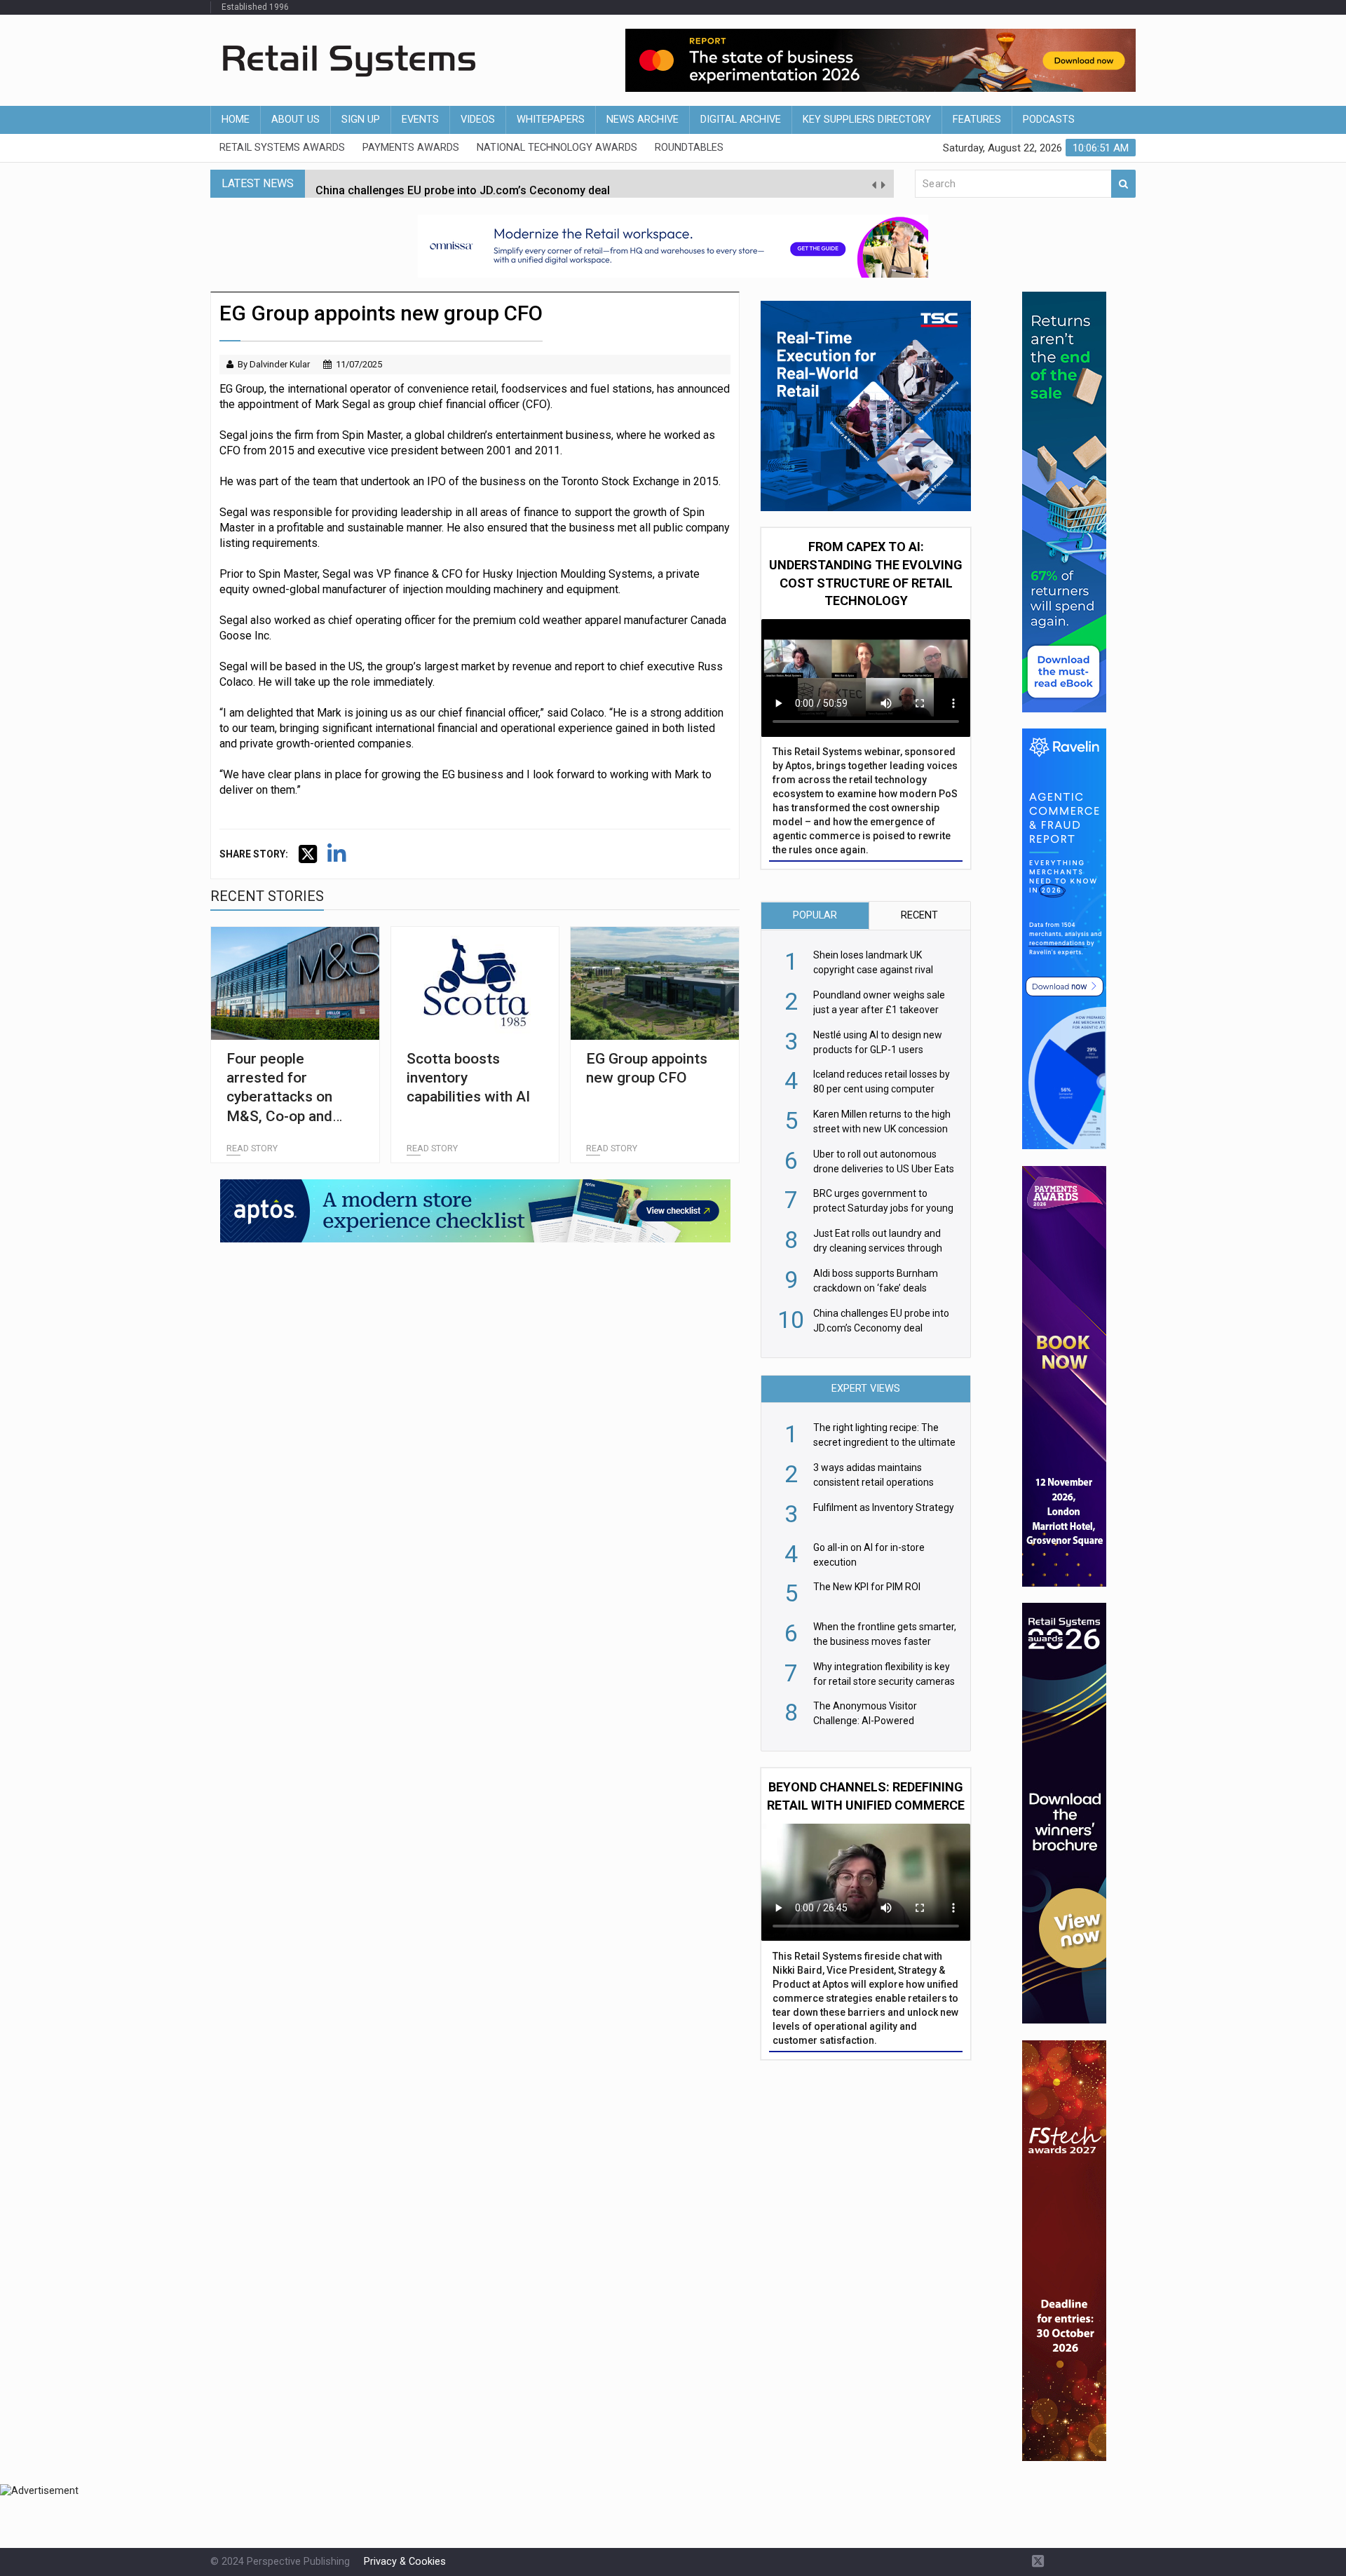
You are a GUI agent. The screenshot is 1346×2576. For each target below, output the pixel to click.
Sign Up (361, 120)
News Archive (643, 120)
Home (236, 120)
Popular (815, 915)
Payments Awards (411, 148)
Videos (478, 120)
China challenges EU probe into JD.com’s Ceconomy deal (463, 183)
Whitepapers (551, 120)
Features (977, 120)
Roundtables (689, 148)
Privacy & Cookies (405, 2562)
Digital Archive (741, 120)
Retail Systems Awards (282, 148)
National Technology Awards (557, 148)
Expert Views (866, 1389)
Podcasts (1049, 120)
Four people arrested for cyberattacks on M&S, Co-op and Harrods (279, 1097)
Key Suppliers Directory (867, 120)
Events (420, 120)
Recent (919, 915)
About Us (295, 120)
